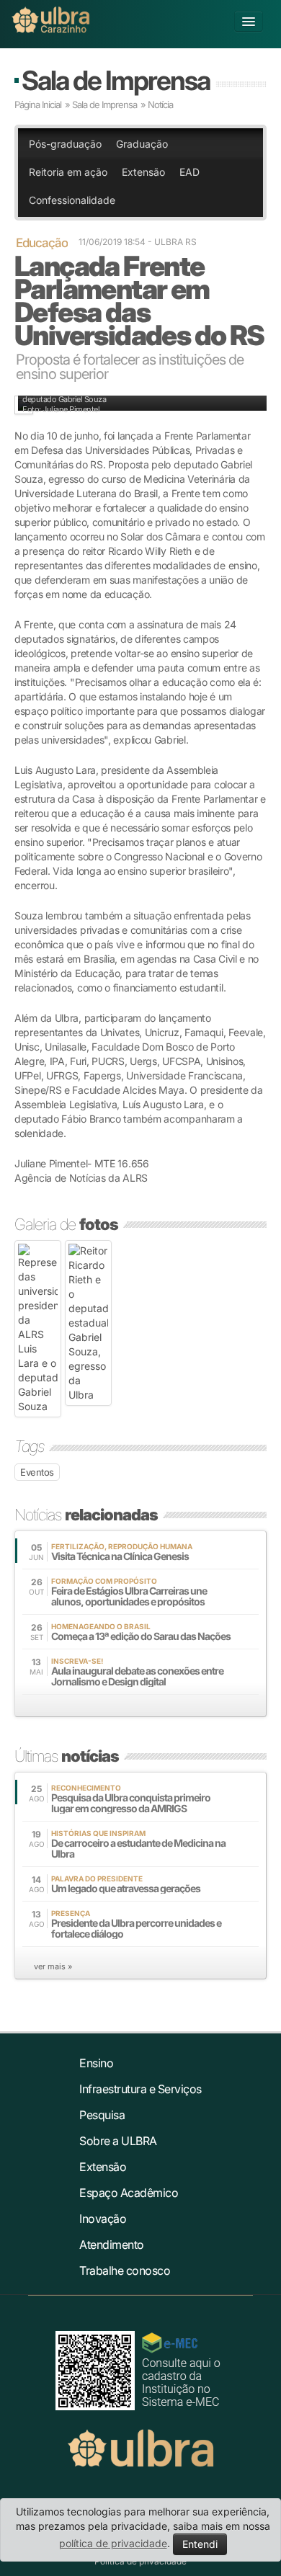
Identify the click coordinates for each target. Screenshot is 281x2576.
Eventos (37, 1472)
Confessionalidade (72, 200)
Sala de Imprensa (116, 80)
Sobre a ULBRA (118, 2141)
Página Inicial (38, 104)
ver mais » (53, 1966)
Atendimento (112, 2245)
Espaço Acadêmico (129, 2193)
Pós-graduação (65, 144)
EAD (189, 172)
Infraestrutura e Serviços (140, 2089)
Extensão (143, 172)
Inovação (103, 2219)
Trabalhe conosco (125, 2270)
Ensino (96, 2063)
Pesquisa (102, 2115)
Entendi (200, 2544)
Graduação (142, 144)
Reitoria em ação (68, 172)
